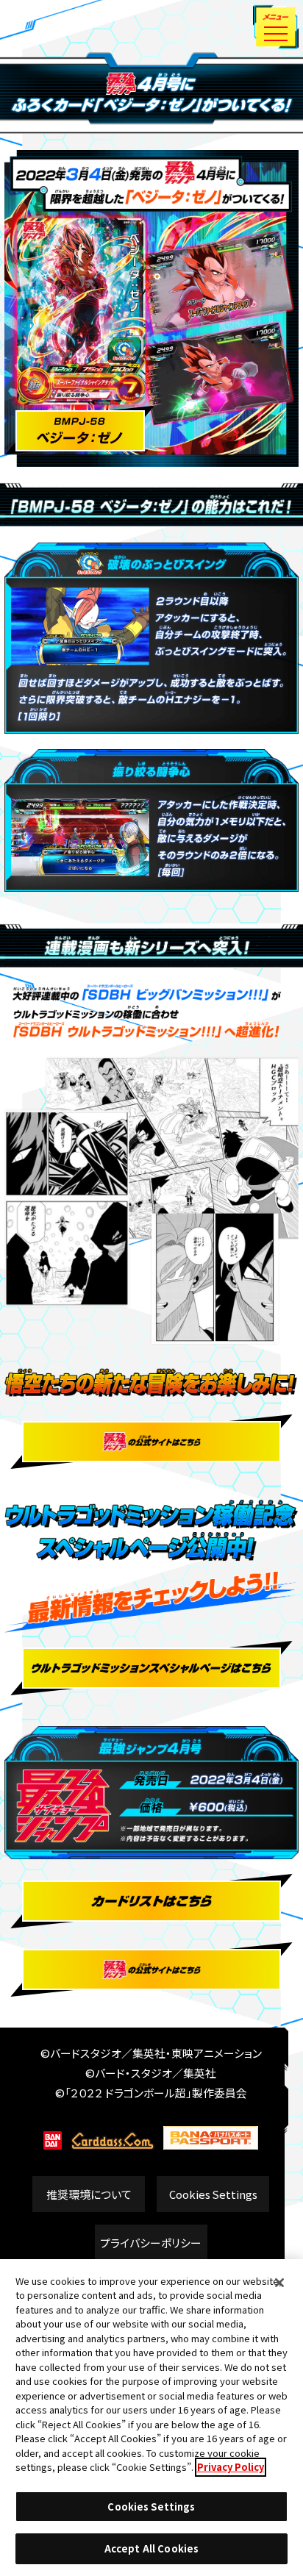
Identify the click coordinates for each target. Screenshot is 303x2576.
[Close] (279, 2283)
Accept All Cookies (151, 2548)
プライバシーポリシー (151, 2243)
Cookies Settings (213, 2194)
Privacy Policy (231, 2467)
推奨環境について (89, 2194)
